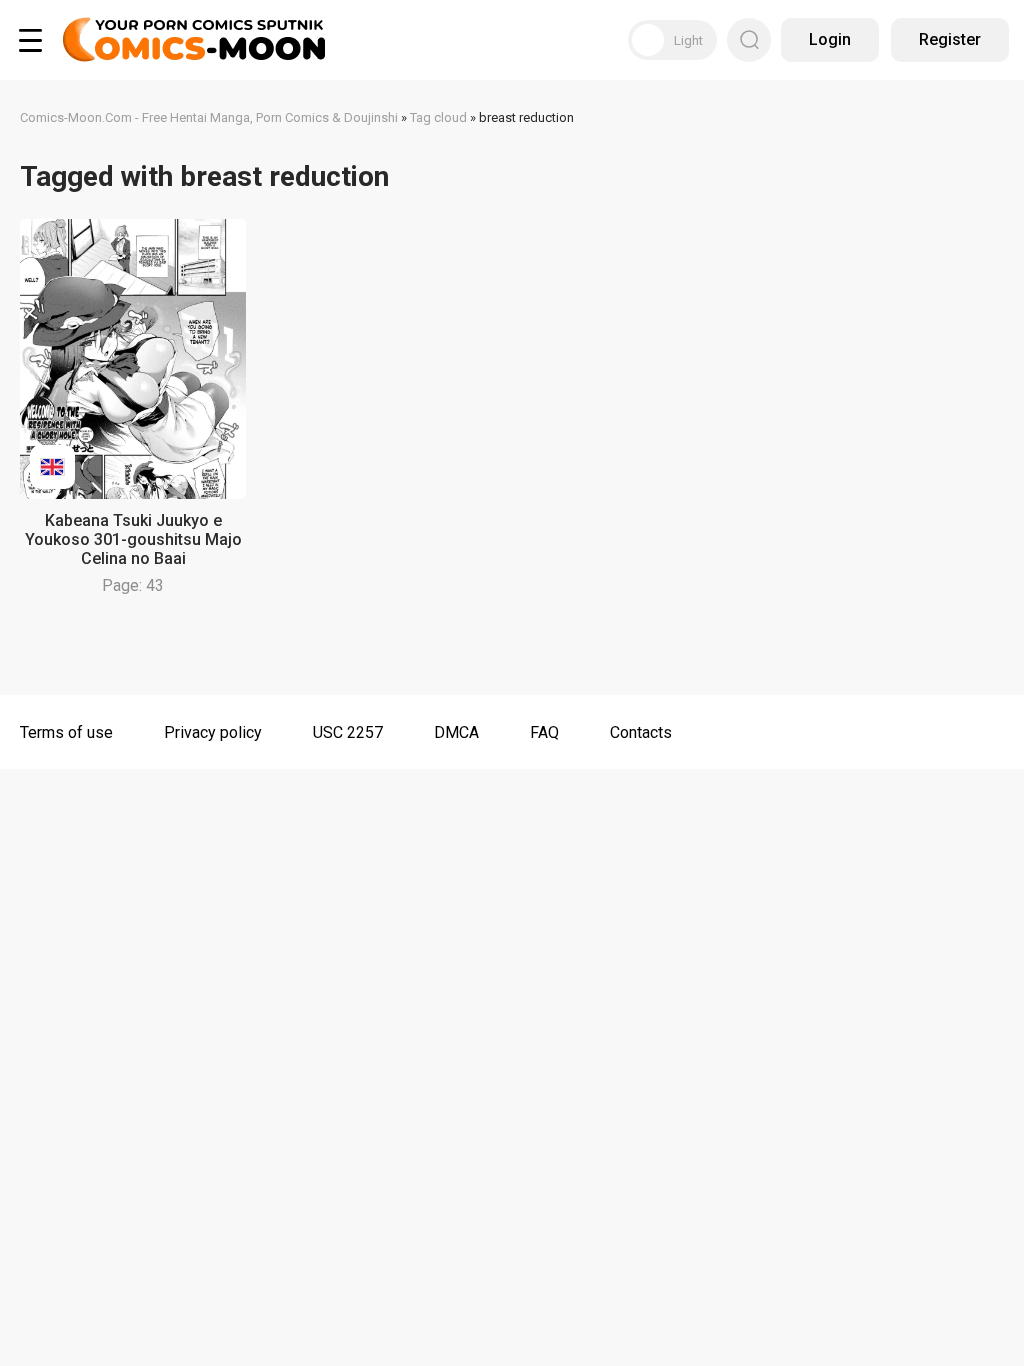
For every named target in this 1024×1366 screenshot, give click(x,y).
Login (830, 39)
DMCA (456, 732)
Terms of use (66, 732)
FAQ (544, 732)
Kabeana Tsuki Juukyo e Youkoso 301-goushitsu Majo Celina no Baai (133, 539)
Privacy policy (213, 732)
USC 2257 (348, 732)
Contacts (641, 732)
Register (950, 39)
